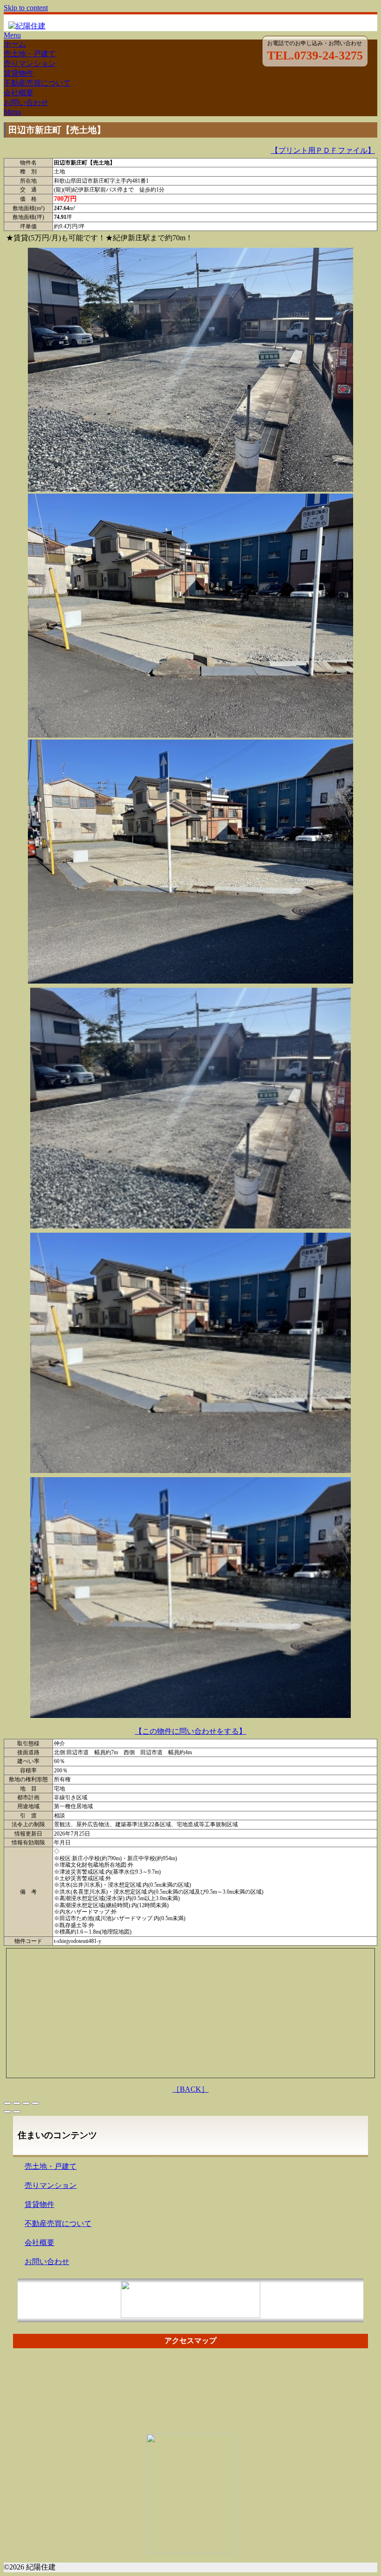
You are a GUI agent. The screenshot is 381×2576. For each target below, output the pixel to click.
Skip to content (26, 8)
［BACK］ (190, 2089)
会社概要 (19, 93)
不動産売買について (37, 83)
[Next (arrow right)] (17, 2112)
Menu (12, 35)
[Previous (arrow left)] (7, 2112)
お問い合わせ (26, 102)
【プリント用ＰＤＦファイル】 (323, 150)
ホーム (15, 44)
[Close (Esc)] (7, 2103)
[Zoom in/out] (35, 2103)
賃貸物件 (19, 73)
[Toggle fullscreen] (26, 2103)
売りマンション (30, 63)
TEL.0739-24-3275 (315, 56)
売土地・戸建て (30, 54)
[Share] (17, 2103)
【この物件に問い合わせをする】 (190, 1731)
